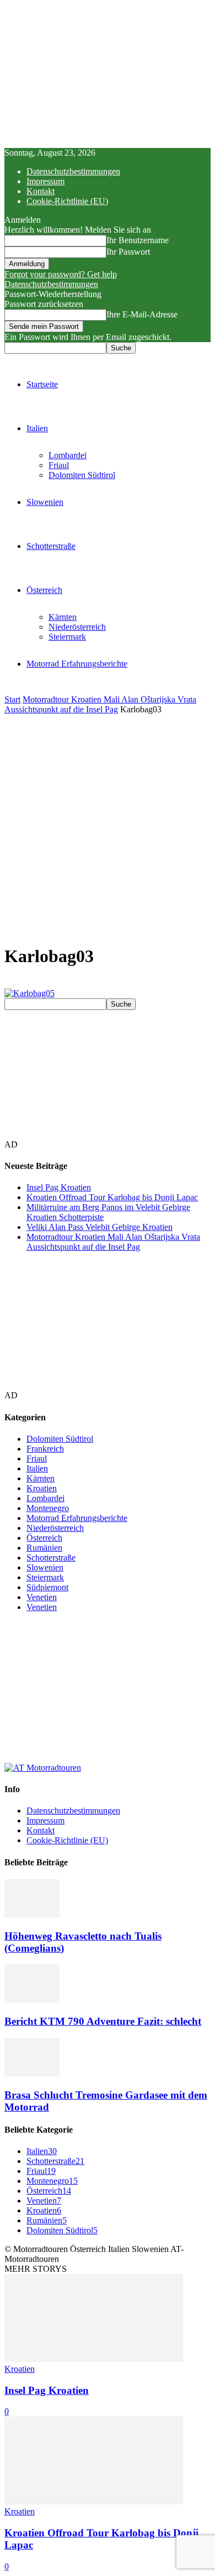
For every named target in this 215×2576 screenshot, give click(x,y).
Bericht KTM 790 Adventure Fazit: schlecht (103, 2021)
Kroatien (42, 1488)
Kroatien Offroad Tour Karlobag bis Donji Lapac (112, 1197)
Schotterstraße (51, 546)
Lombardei (68, 455)
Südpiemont (47, 1587)
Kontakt (41, 191)
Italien (37, 428)
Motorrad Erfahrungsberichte (77, 664)
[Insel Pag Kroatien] (94, 2359)
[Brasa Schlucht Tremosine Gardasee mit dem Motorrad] (32, 2074)
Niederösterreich (77, 627)
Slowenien (45, 502)
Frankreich (45, 1449)
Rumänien (44, 1548)
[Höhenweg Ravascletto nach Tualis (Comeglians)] (32, 1915)
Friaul (59, 465)
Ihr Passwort (128, 252)
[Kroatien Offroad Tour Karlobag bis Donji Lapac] (94, 2501)
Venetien (42, 1597)
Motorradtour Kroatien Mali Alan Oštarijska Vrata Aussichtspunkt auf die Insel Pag (100, 704)
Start (12, 699)
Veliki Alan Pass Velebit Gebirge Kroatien (100, 1227)
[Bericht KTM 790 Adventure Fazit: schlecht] (32, 2000)
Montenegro (48, 1508)
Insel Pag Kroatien (59, 1187)
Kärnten (63, 617)
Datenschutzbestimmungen (73, 171)
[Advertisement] (108, 827)
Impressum (45, 181)
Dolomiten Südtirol (82, 475)
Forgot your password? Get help (61, 274)
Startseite (42, 384)
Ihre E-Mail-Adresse (142, 314)
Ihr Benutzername (138, 240)
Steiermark (67, 637)
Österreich (44, 590)
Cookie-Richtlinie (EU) (67, 201)
